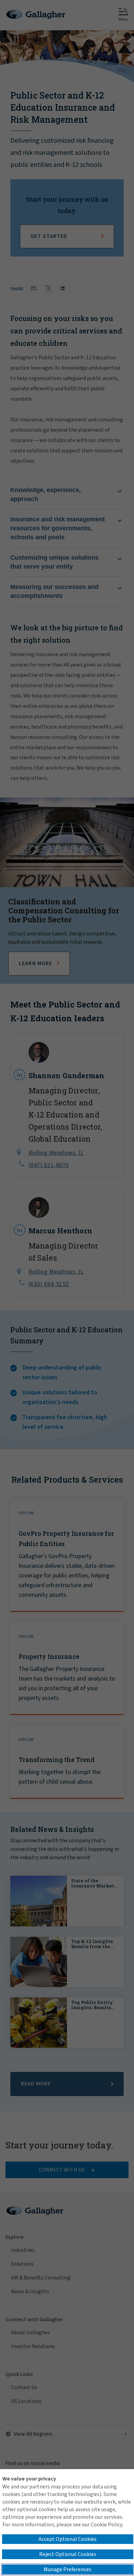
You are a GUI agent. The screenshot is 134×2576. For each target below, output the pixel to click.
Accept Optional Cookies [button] (68, 2539)
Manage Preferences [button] (68, 2569)
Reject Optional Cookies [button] (68, 2554)
